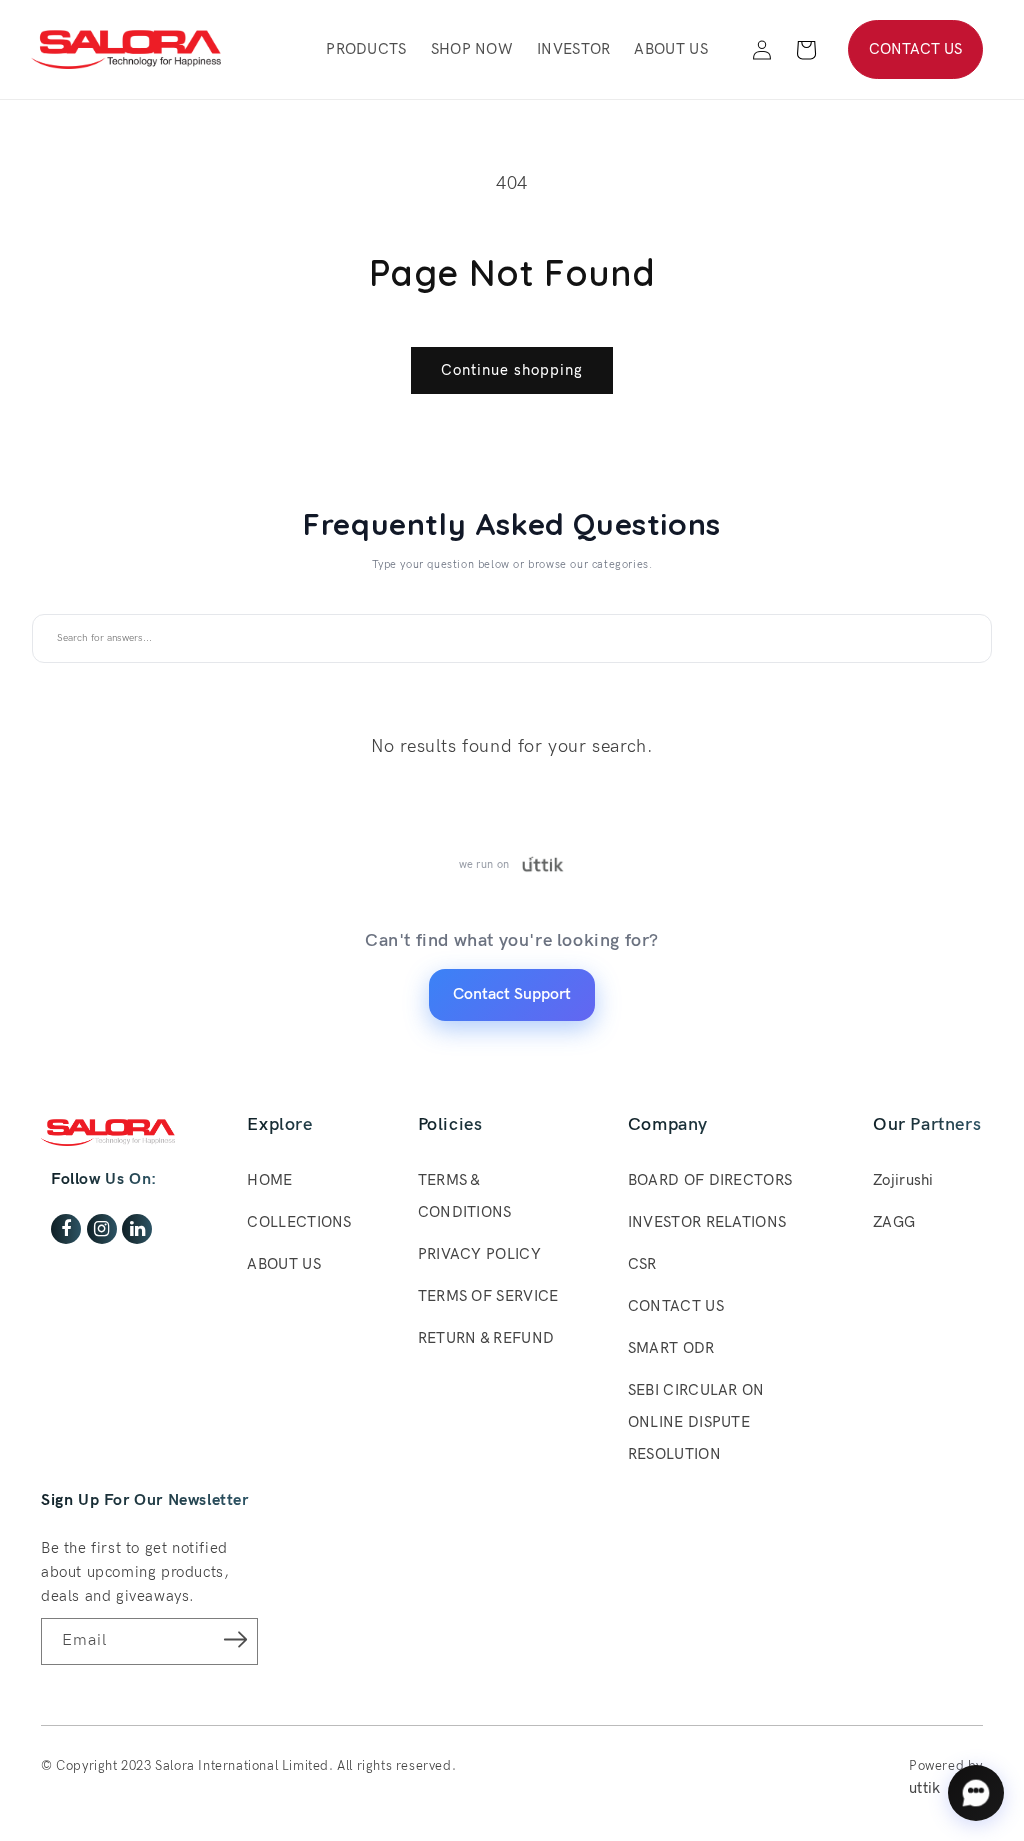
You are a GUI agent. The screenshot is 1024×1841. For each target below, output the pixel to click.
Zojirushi (903, 1180)
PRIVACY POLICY (479, 1254)
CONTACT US (915, 49)
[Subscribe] (236, 1640)
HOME (269, 1180)
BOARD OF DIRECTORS (710, 1180)
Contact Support (512, 994)
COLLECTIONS (299, 1222)
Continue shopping (512, 370)
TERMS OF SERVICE (488, 1296)
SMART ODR (671, 1348)
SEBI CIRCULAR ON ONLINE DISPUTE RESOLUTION (696, 1422)
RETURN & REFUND (486, 1338)
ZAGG (894, 1222)
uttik (925, 1788)
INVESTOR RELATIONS (707, 1222)
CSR (642, 1264)
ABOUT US (283, 1264)
